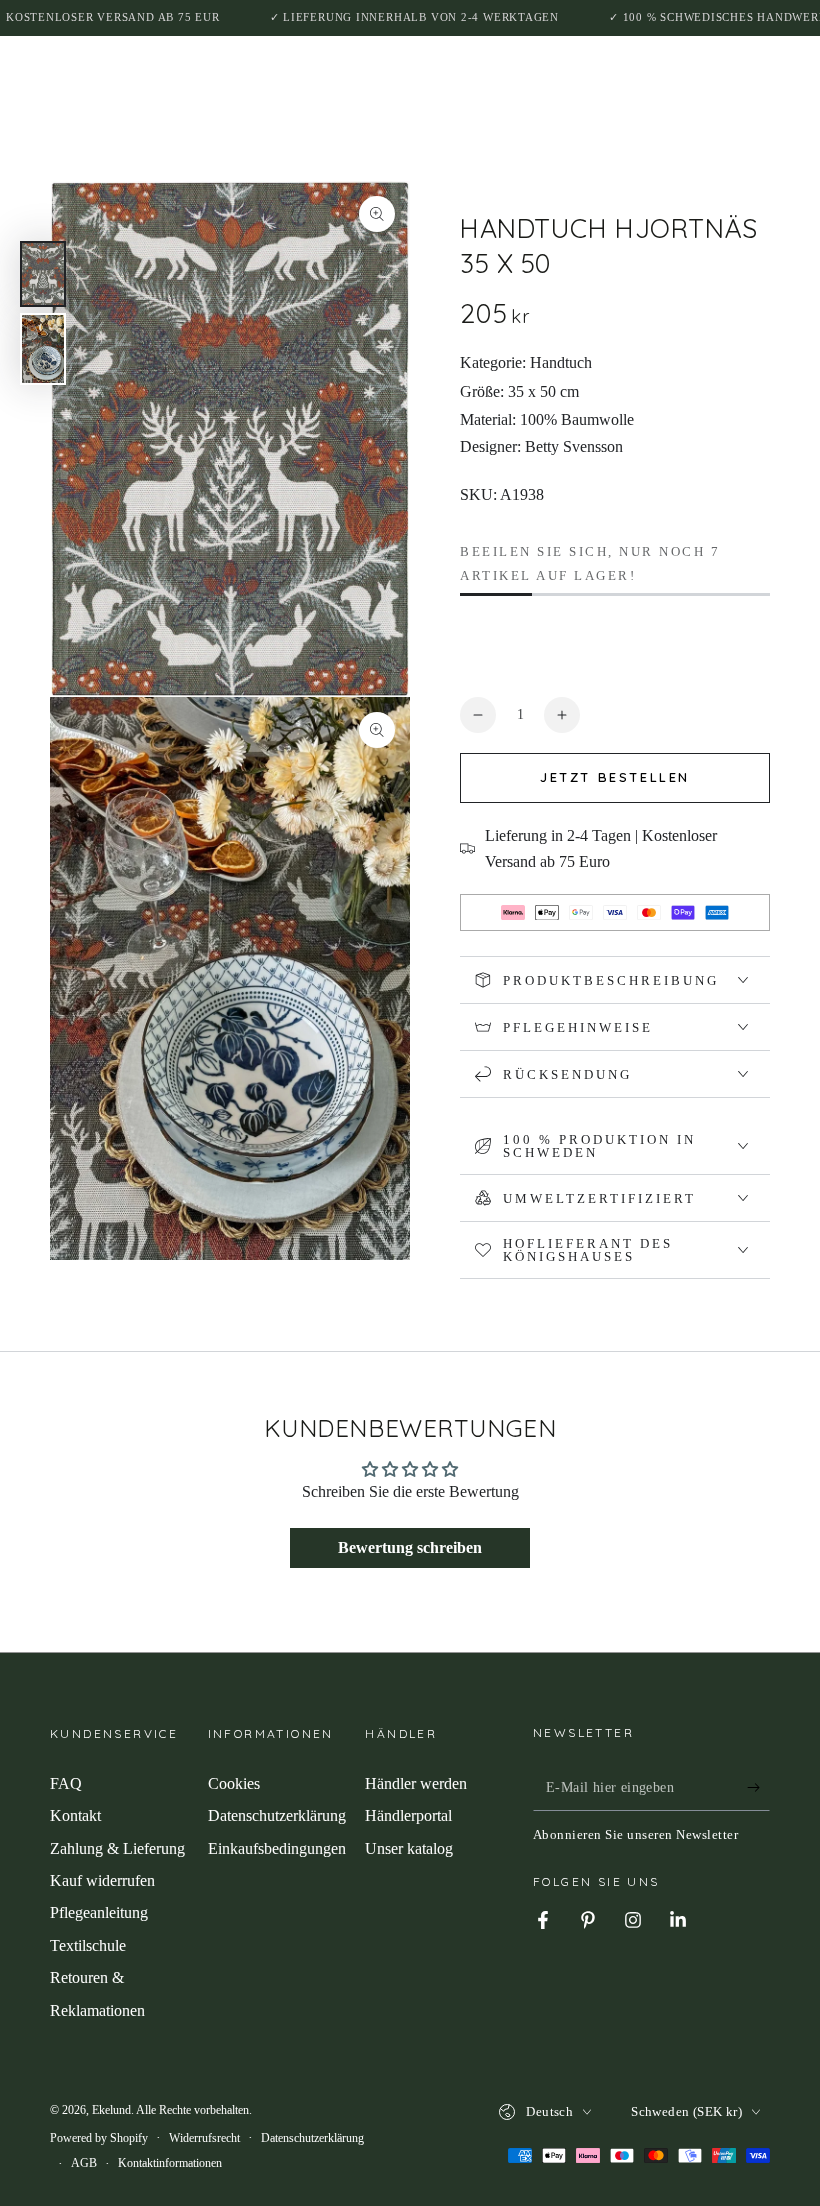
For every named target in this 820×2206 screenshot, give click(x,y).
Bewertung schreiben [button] (410, 1547)
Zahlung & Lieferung (117, 1848)
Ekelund (111, 2110)
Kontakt (75, 1815)
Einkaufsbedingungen (277, 1848)
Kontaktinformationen (170, 2163)
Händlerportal (408, 1815)
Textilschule (88, 1945)
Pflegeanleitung (99, 1912)
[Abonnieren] (758, 1788)
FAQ (66, 1783)
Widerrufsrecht (204, 2138)
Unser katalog (409, 1848)
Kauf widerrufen (102, 1880)
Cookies (234, 1783)
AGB (84, 2163)
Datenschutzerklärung (277, 1815)
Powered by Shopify (99, 2138)
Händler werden (416, 1783)
